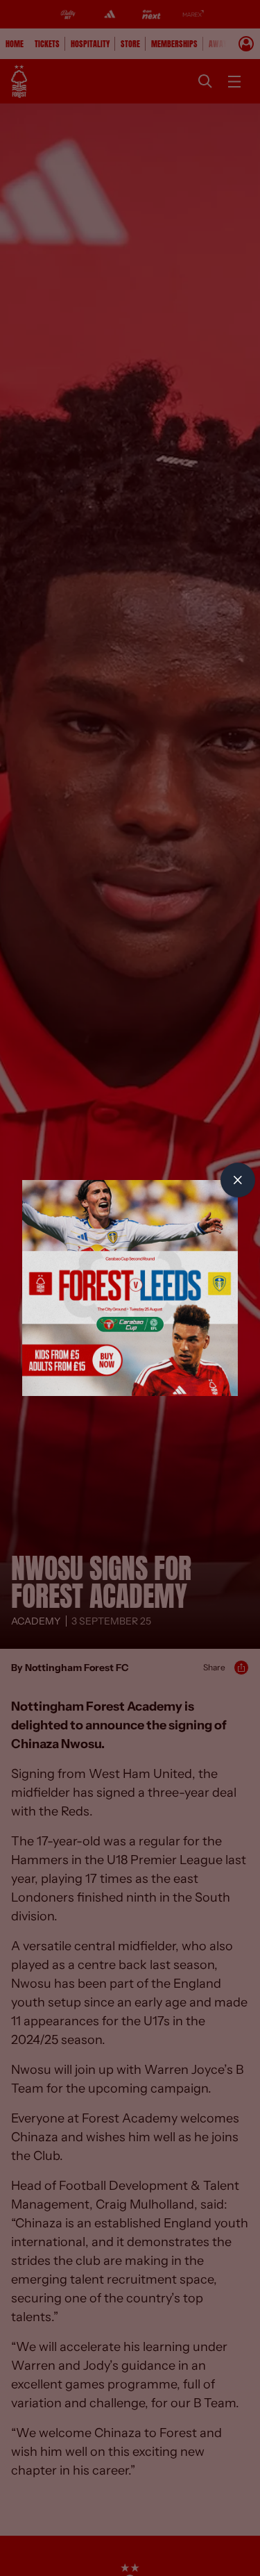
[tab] (238, 1180)
